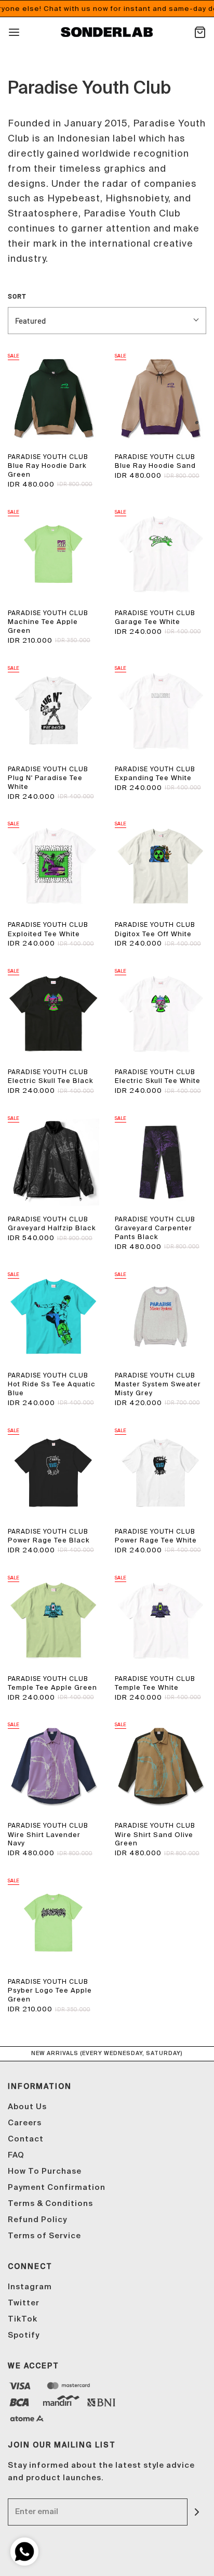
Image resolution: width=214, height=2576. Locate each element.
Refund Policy (37, 2220)
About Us (27, 2107)
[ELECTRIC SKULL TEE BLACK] (53, 1013)
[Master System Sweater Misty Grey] (160, 1317)
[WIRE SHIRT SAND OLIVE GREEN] (160, 1767)
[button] (107, 321)
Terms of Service (44, 2236)
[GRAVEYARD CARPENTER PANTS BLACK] (160, 1161)
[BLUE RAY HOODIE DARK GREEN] (53, 398)
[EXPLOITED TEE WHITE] (53, 866)
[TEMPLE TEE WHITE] (160, 1620)
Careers (25, 2123)
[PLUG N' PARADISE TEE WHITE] (53, 710)
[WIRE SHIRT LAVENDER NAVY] (53, 1767)
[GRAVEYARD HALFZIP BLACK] (53, 1161)
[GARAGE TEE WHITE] (160, 554)
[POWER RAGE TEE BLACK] (53, 1473)
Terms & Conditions (50, 2204)
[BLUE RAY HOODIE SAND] (160, 398)
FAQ (16, 2155)
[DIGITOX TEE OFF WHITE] (160, 866)
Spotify (24, 2335)
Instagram (30, 2287)
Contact (26, 2139)
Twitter (24, 2303)
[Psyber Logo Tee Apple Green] (53, 1923)
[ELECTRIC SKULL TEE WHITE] (160, 1013)
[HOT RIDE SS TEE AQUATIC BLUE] (53, 1317)
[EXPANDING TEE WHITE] (160, 710)
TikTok (23, 2319)
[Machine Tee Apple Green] (53, 554)
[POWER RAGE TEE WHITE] (160, 1473)
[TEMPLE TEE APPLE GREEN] (53, 1620)
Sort (17, 296)
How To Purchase (45, 2171)
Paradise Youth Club (48, 457)
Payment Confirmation (57, 2188)
